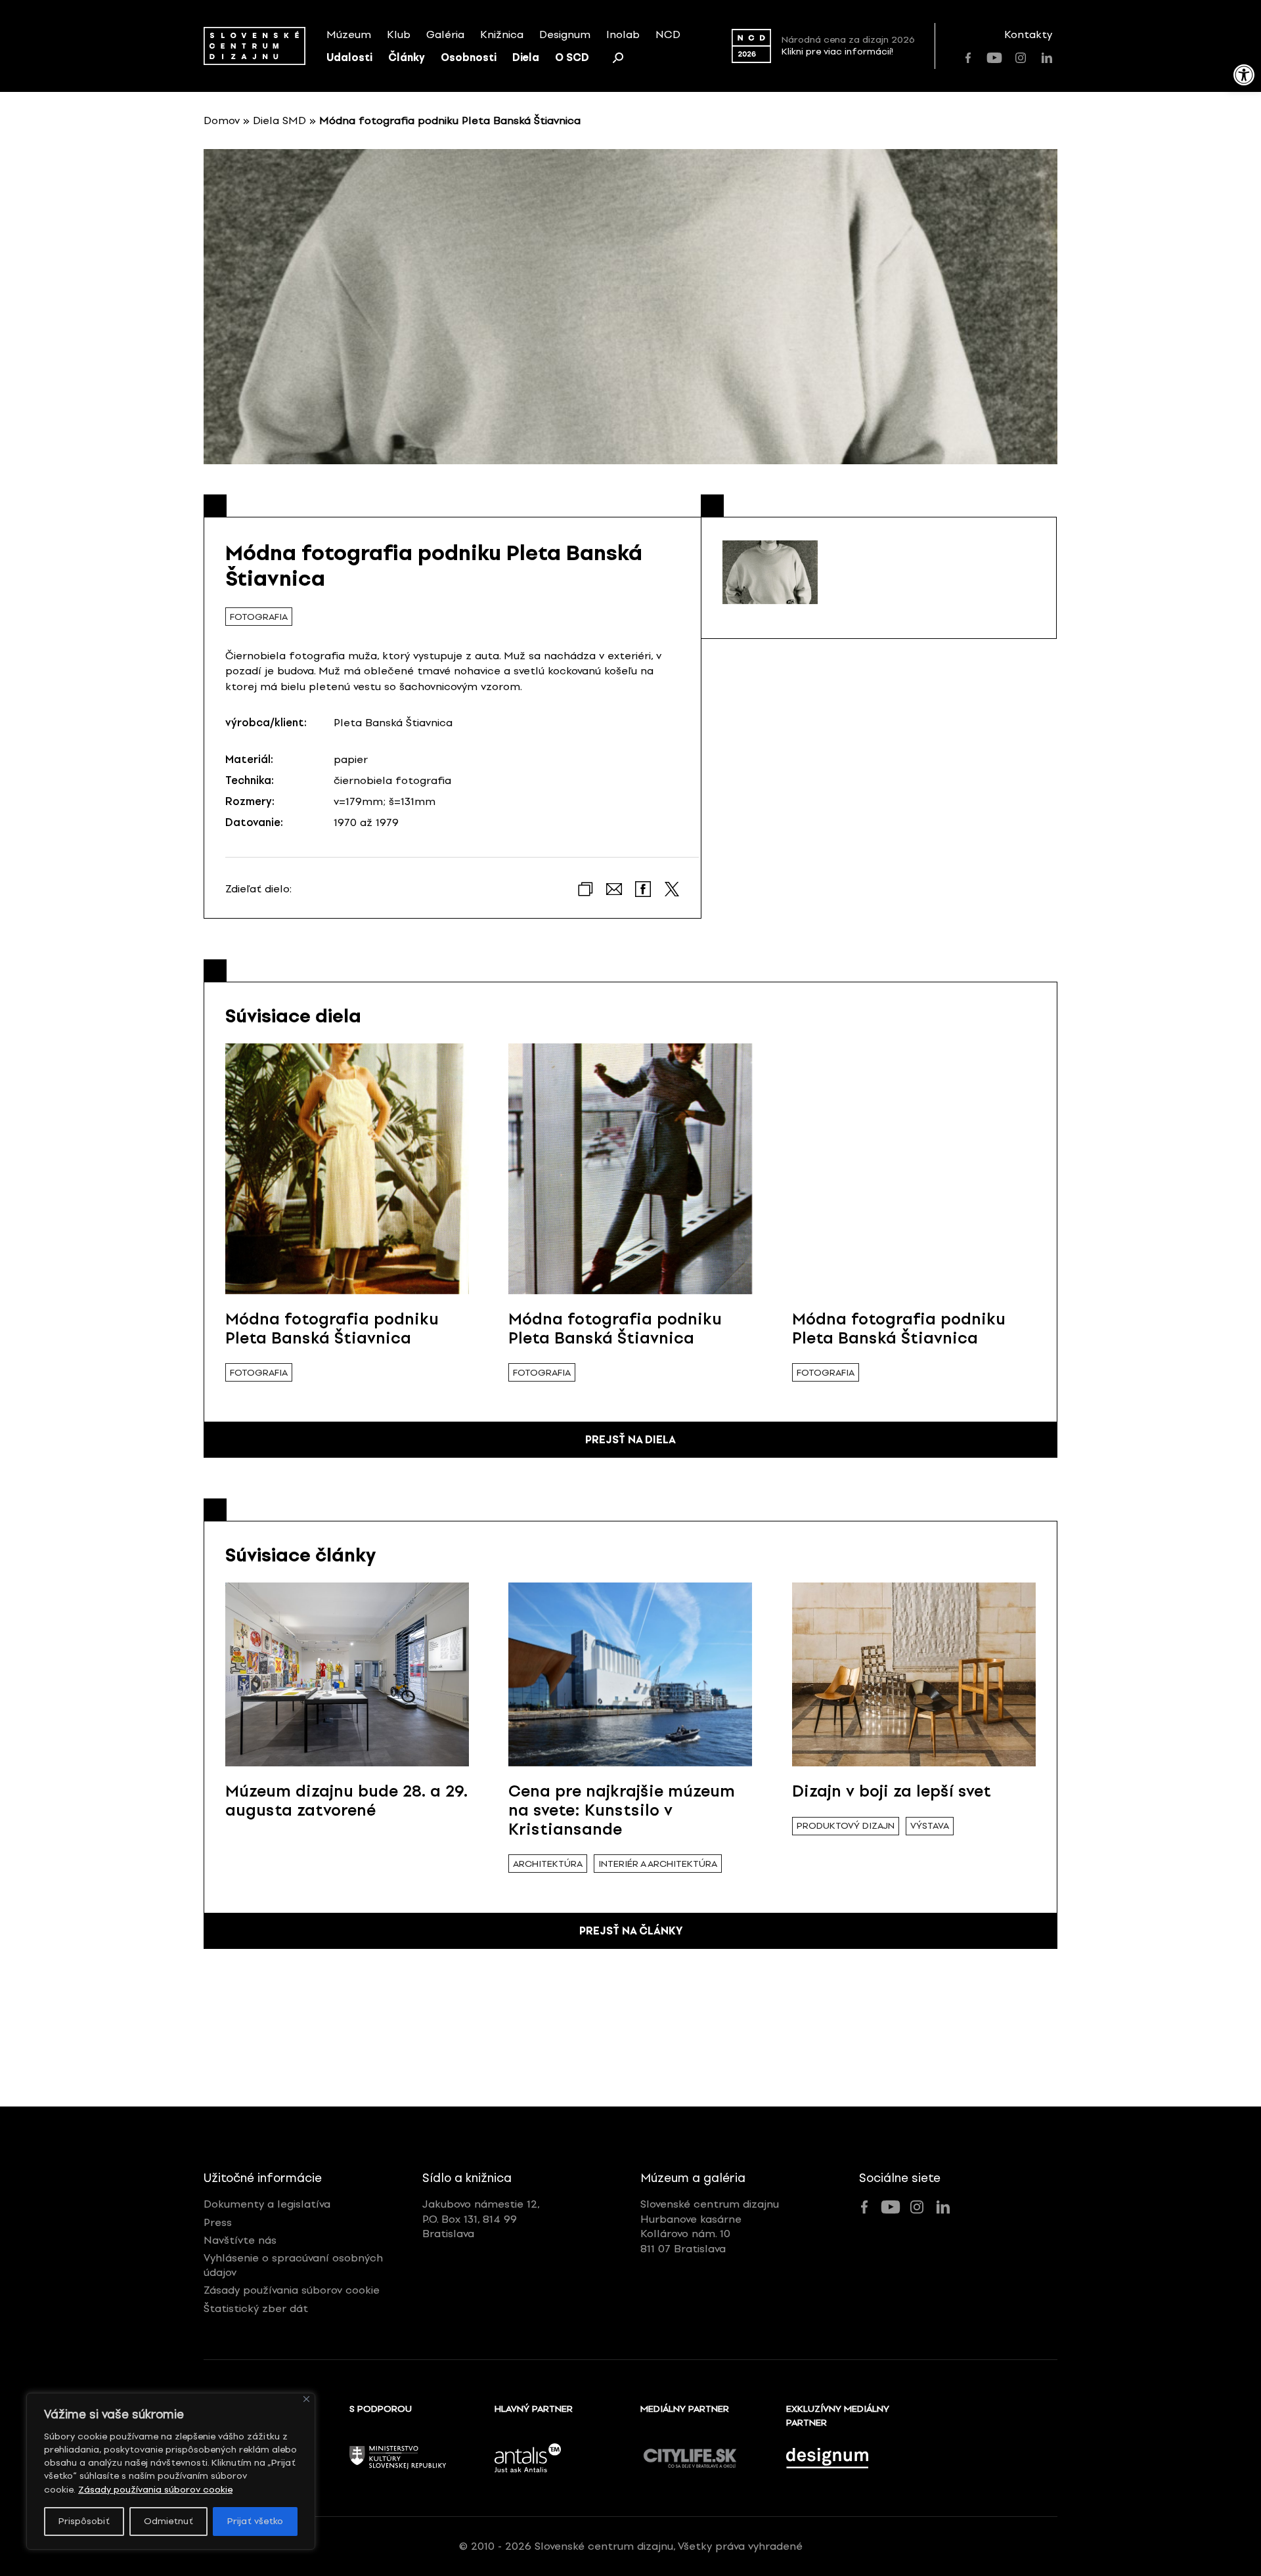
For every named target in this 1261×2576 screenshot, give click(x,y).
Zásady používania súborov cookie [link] (155, 2490)
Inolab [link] (623, 34)
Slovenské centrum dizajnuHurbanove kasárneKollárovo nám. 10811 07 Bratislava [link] (710, 2226)
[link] (1244, 75)
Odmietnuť (168, 2521)
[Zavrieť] (306, 2399)
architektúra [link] (548, 1864)
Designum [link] (565, 34)
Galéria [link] (445, 34)
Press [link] (218, 2222)
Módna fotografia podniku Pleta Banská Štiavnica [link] (332, 1328)
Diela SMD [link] (279, 120)
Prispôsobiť (84, 2521)
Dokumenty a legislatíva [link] (267, 2204)
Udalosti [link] (349, 57)
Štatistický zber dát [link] (256, 2308)
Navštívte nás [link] (240, 2240)
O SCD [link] (572, 57)
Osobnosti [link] (469, 57)
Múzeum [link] (349, 34)
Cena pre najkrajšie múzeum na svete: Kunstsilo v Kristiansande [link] (622, 1810)
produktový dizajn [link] (846, 1826)
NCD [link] (668, 34)
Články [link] (407, 57)
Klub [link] (399, 34)
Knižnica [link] (502, 34)
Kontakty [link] (1028, 34)
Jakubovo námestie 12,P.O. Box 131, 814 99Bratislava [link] (481, 2219)
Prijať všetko (255, 2521)
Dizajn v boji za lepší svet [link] (892, 1791)
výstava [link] (930, 1826)
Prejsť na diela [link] (630, 1440)
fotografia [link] (259, 617)
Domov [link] (222, 120)
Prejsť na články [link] (631, 1931)
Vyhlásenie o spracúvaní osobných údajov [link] (293, 2265)
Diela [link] (526, 57)
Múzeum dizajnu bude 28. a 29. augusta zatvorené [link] (346, 1801)
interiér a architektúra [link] (658, 1864)
